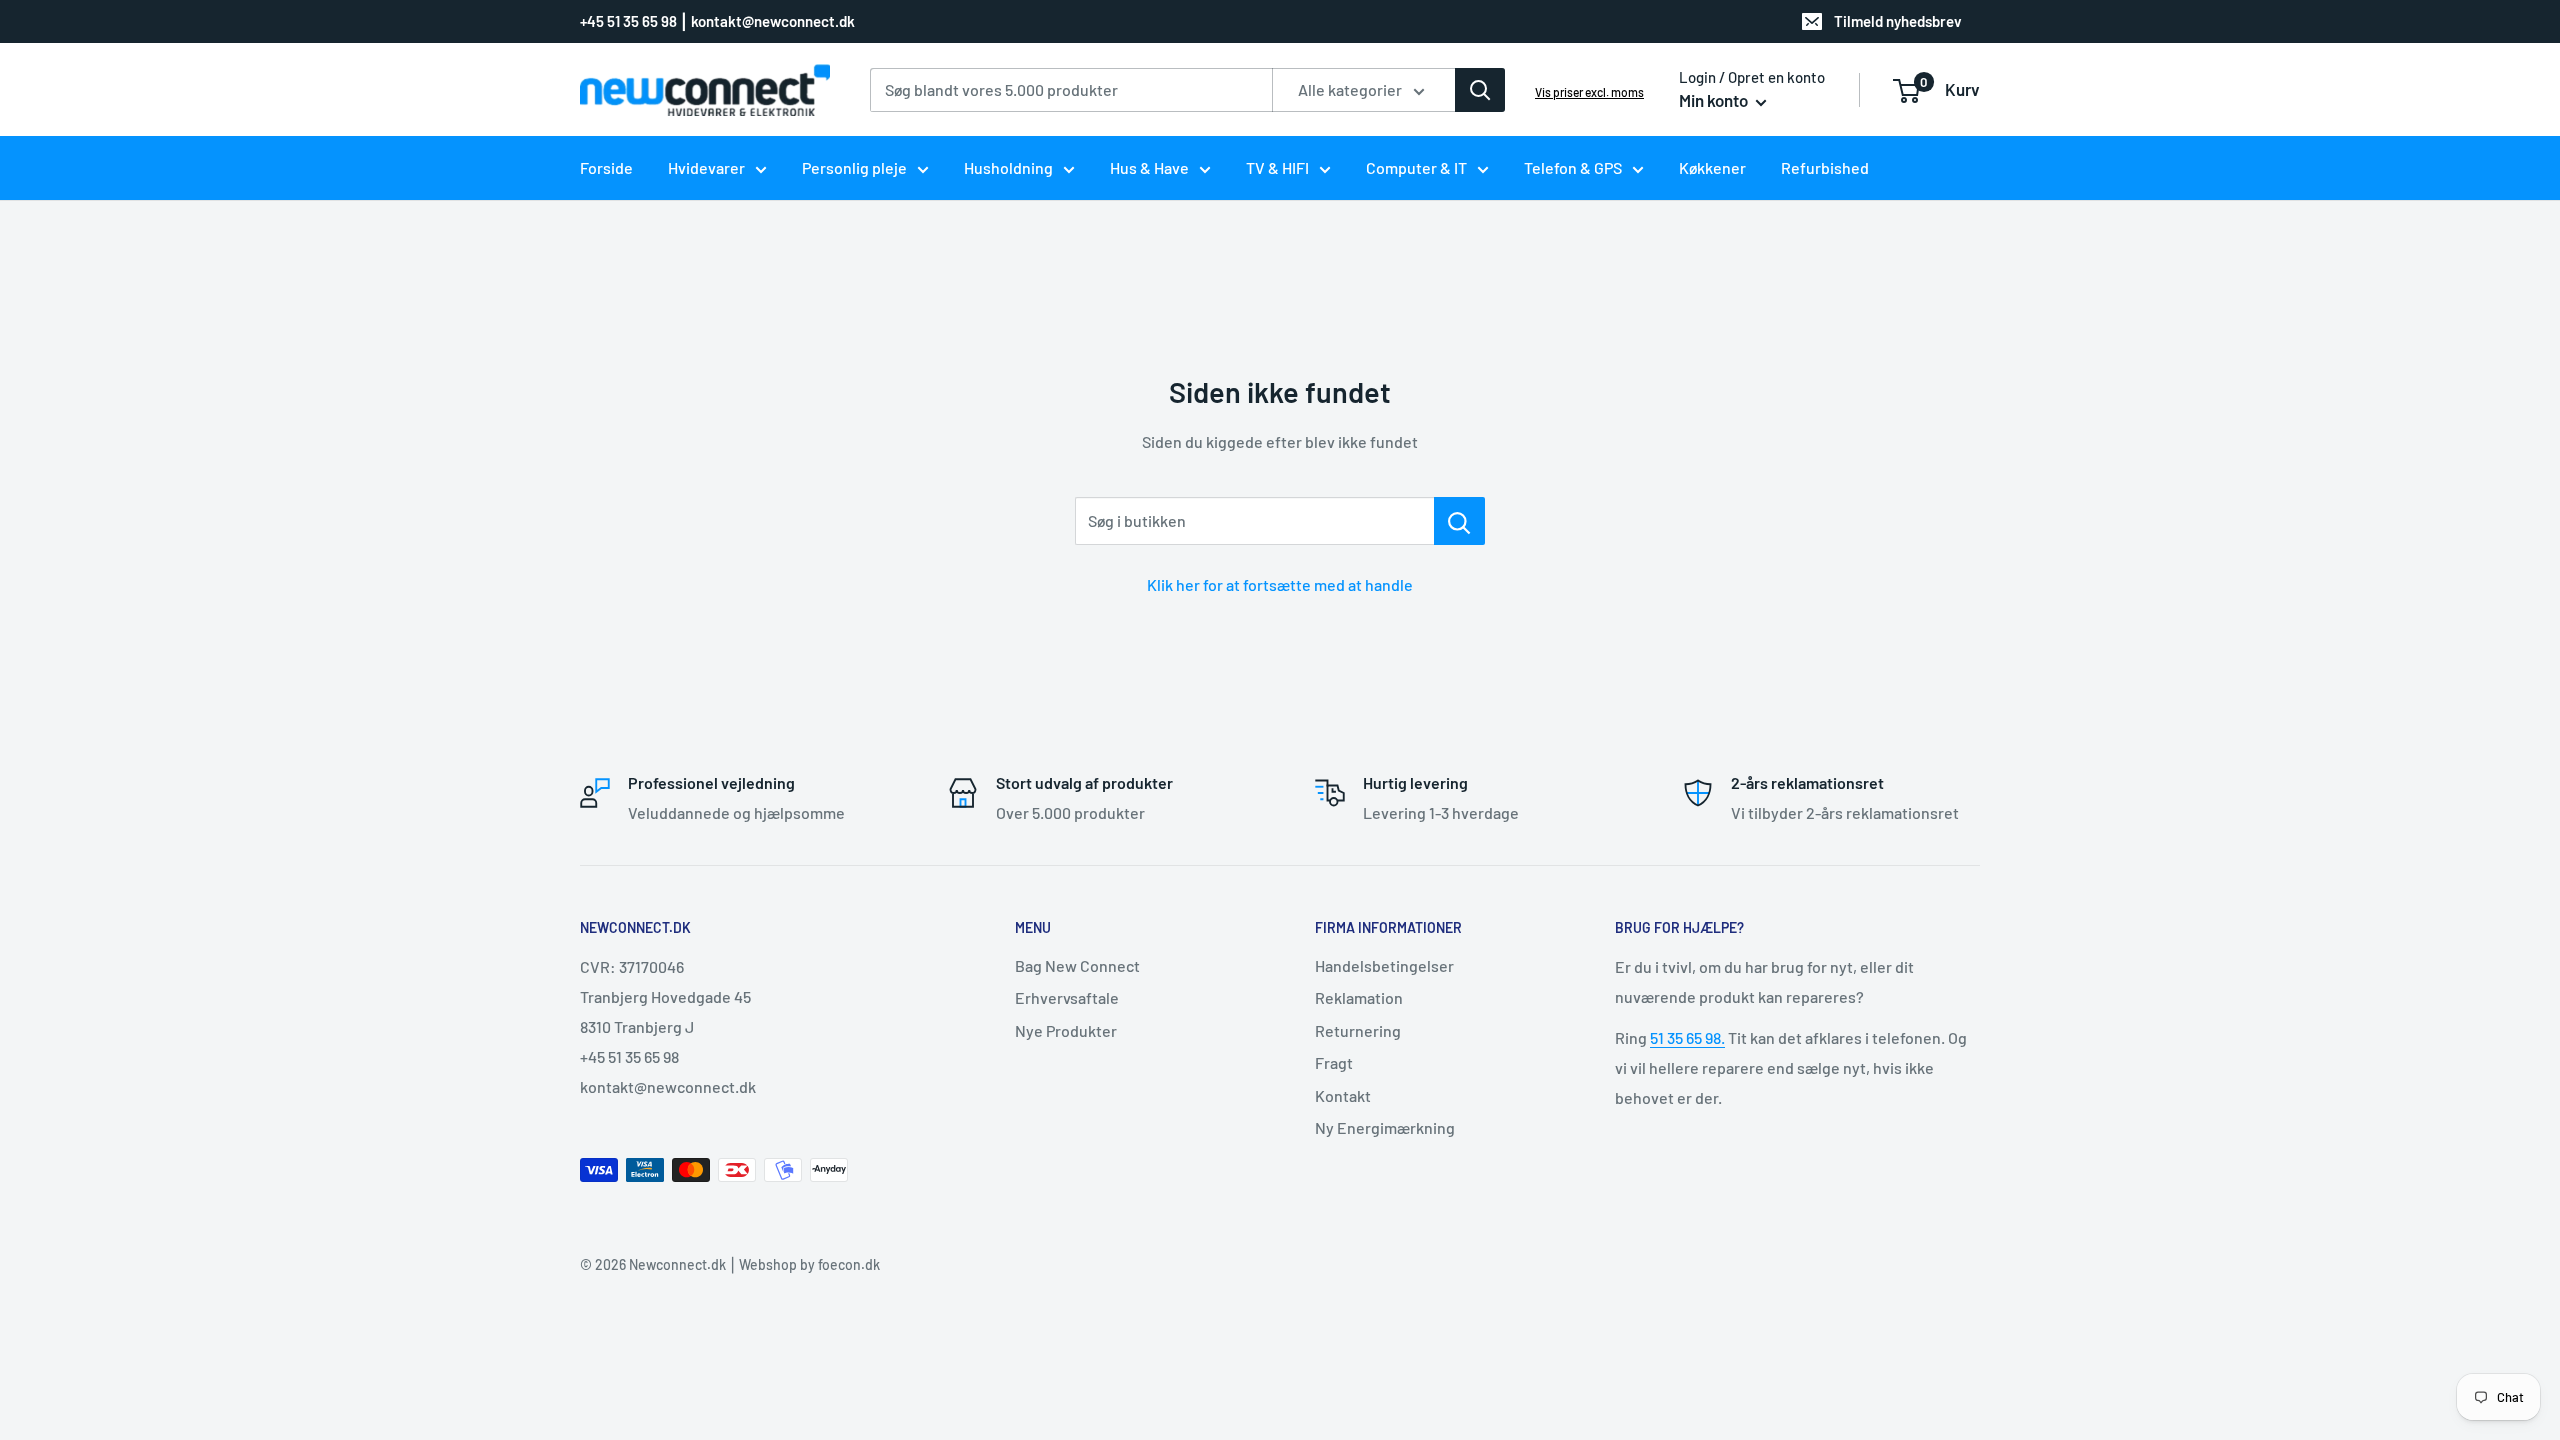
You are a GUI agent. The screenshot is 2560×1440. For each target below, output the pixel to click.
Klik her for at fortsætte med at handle (1280, 584)
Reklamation (1359, 997)
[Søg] (1480, 90)
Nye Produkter (1066, 1030)
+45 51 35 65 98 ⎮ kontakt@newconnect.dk (717, 21)
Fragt (1334, 1062)
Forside (606, 167)
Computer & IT (1416, 167)
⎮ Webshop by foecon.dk (803, 1264)
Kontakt (1343, 1095)
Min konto (1715, 100)
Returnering (1358, 1030)
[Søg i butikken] (1459, 521)
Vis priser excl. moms (1589, 92)
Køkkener (1712, 167)
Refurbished (1825, 167)
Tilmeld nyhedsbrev (1898, 21)
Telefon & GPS (1573, 167)
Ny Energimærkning (1385, 1127)
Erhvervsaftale (1067, 997)
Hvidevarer (706, 167)
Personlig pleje (854, 167)
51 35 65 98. (1687, 1037)
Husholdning (1008, 167)
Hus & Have (1149, 167)
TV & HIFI (1277, 167)
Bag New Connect (1077, 965)
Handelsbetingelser (1384, 965)
